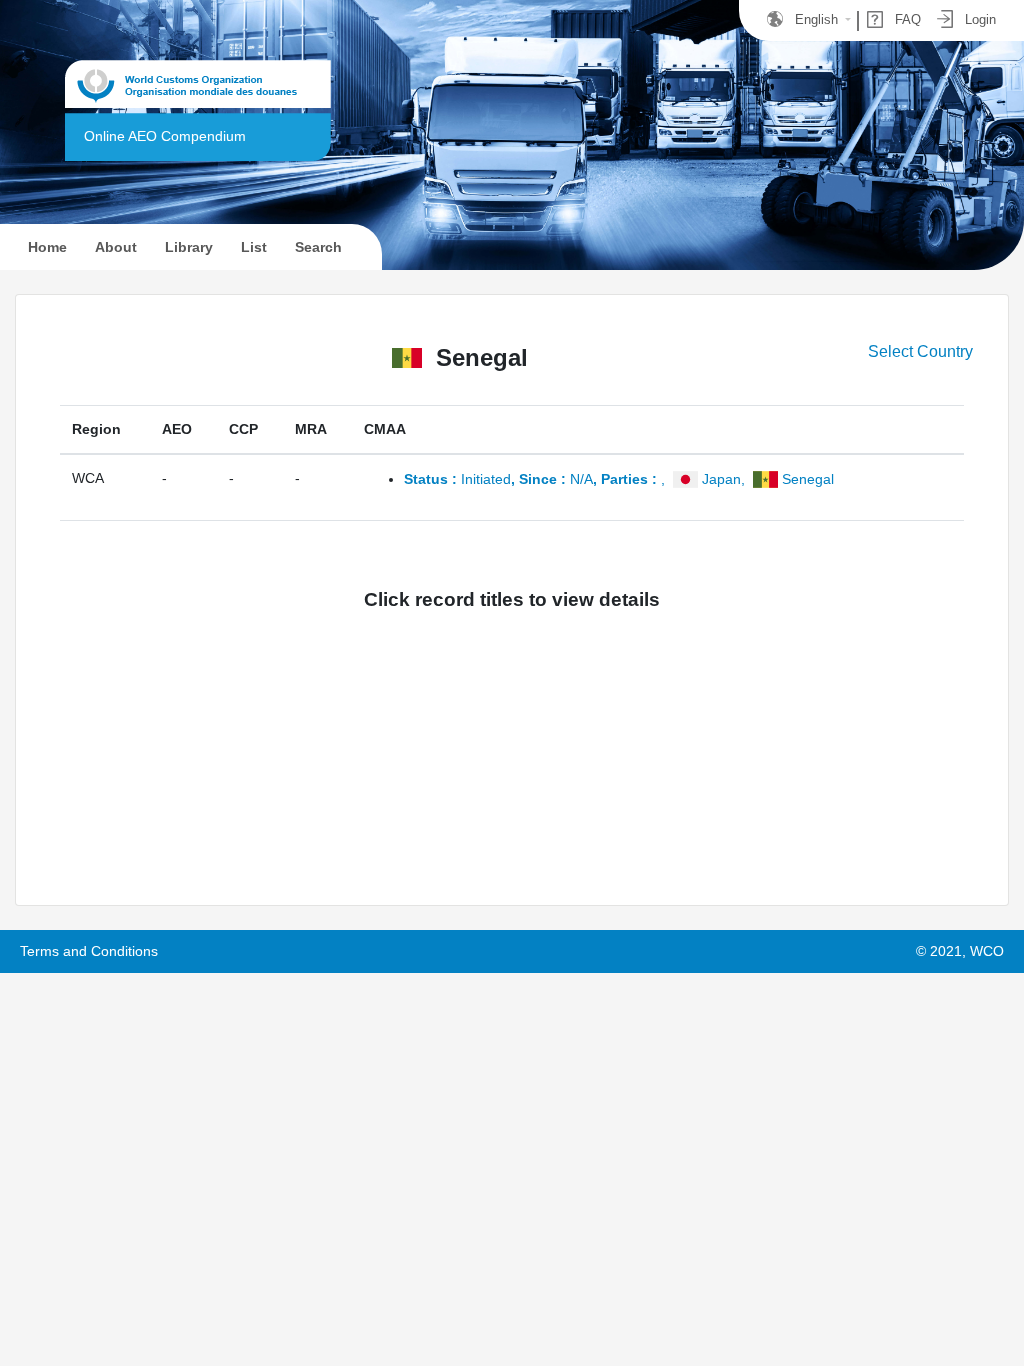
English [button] (816, 19)
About (116, 247)
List (254, 247)
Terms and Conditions (89, 951)
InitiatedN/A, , (619, 479)
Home (57, 246)
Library (189, 247)
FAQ (906, 19)
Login (978, 19)
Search (318, 247)
